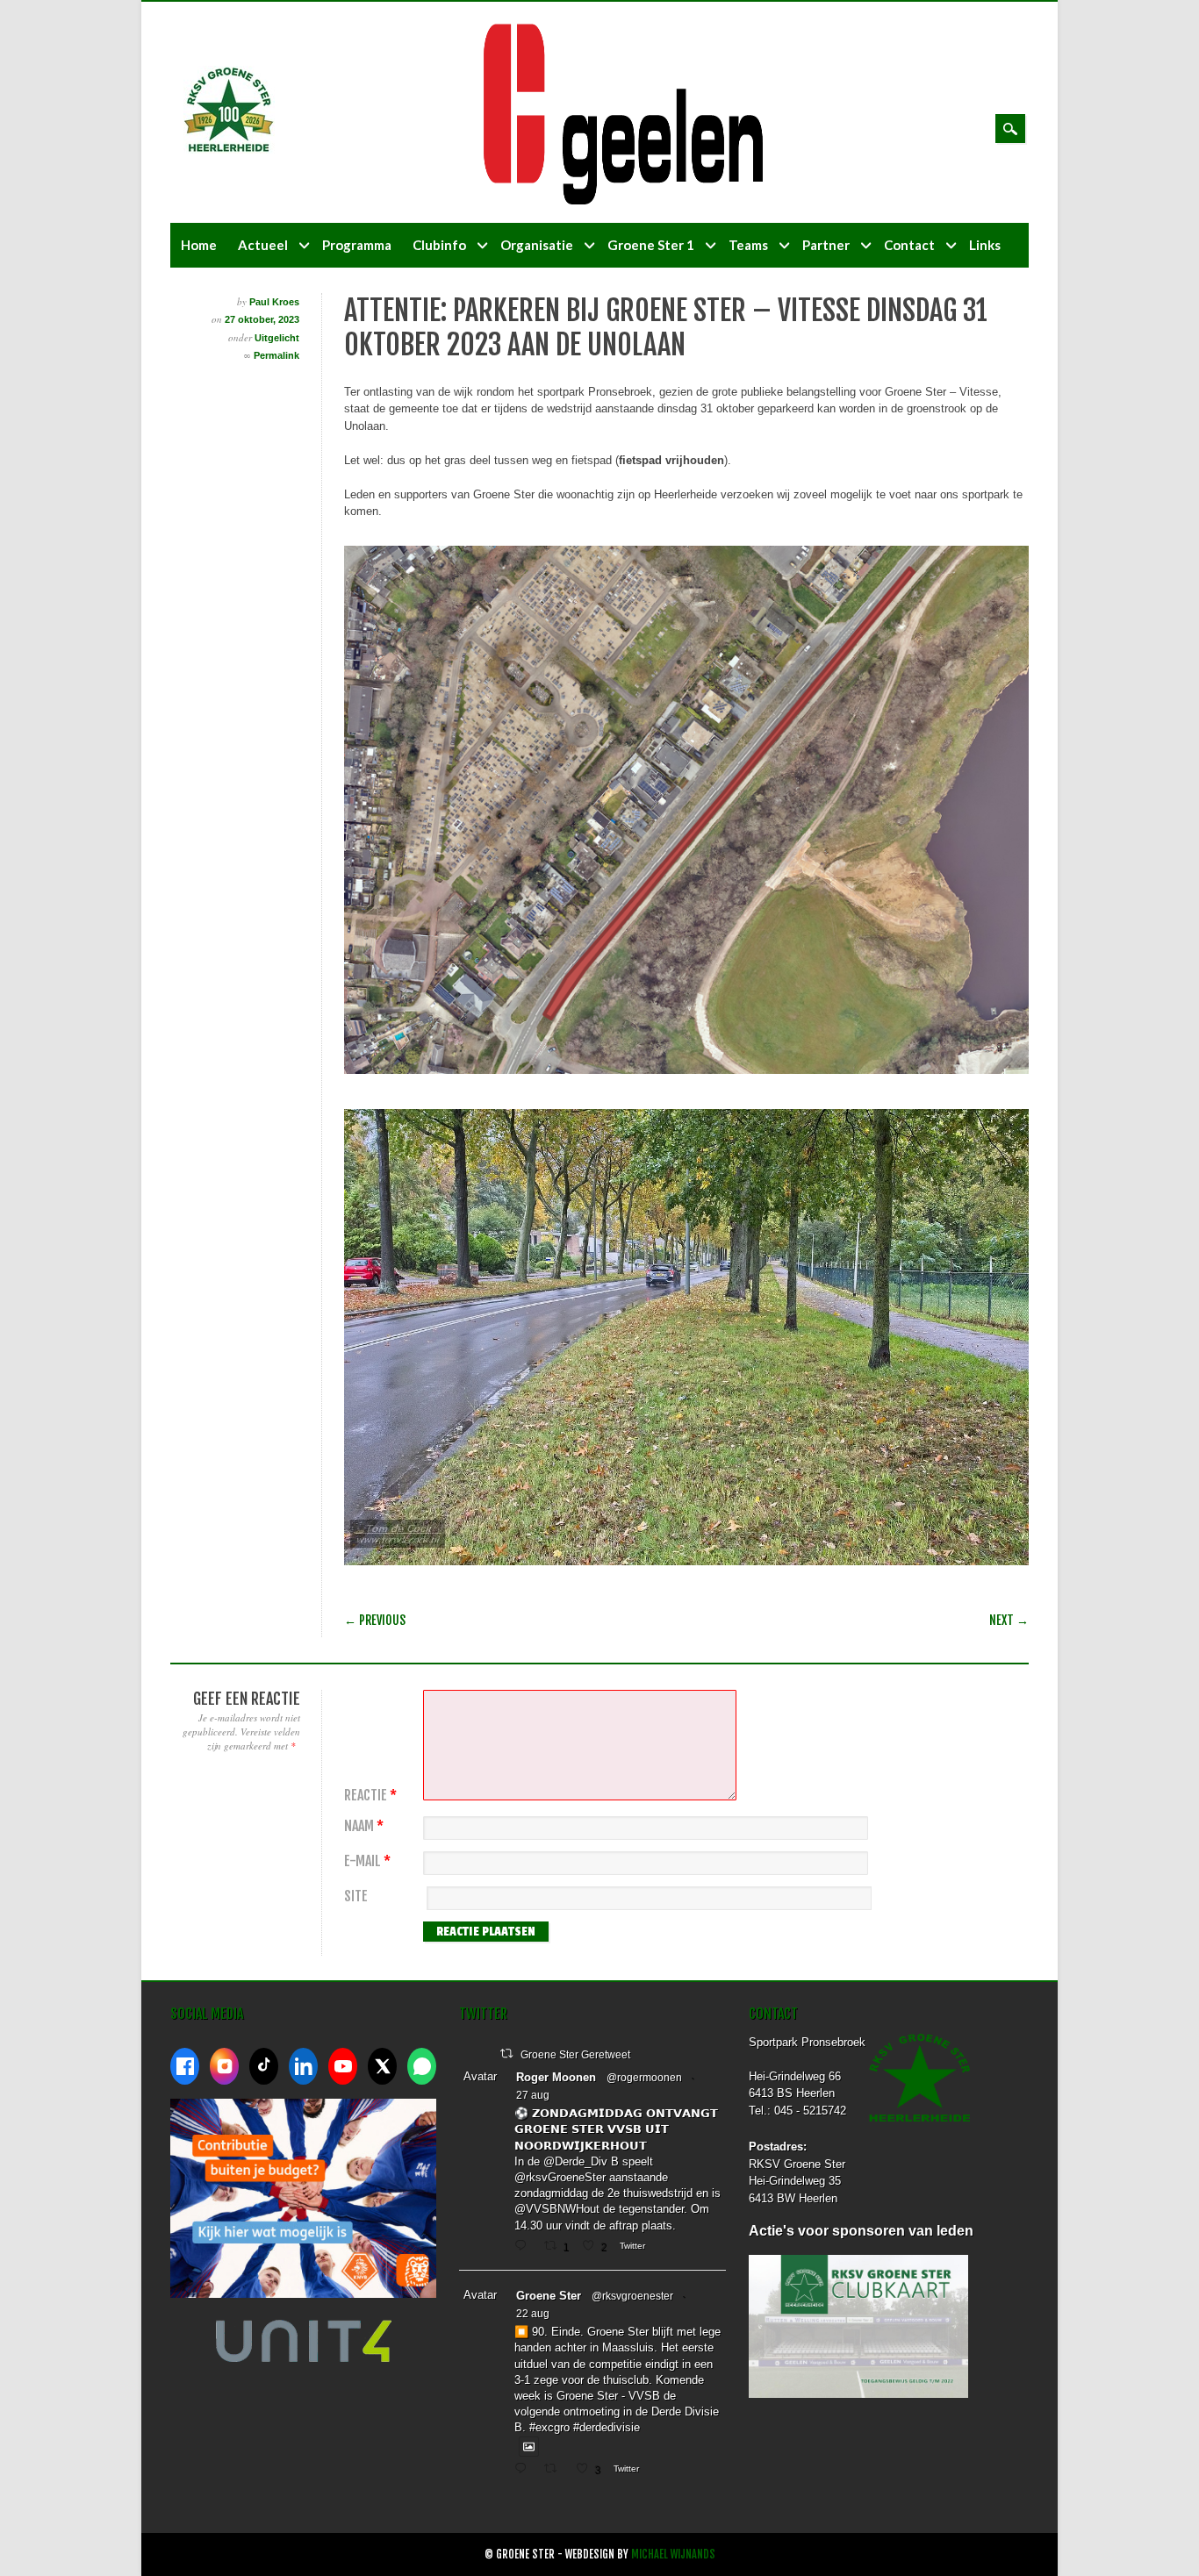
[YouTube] (343, 2066)
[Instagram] (224, 2066)
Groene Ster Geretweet (575, 2055)
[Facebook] (185, 2066)
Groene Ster (549, 2296)
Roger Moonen (556, 2077)
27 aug (533, 2095)
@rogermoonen (644, 2078)
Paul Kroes (274, 302)
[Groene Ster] (229, 150)
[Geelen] (637, 200)
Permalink (276, 355)
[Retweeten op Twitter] (506, 2054)
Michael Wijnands (673, 2555)
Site (356, 1896)
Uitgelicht (277, 338)
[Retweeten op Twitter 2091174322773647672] (556, 2470)
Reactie (370, 1796)
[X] (382, 2066)
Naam (364, 1826)
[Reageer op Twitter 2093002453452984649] (524, 2247)
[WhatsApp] (422, 2066)
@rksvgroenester (632, 2296)
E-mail (367, 1861)
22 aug (533, 2314)
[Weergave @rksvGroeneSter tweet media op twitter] (529, 2447)
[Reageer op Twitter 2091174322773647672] (524, 2470)
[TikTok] (264, 2066)
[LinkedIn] (303, 2066)
